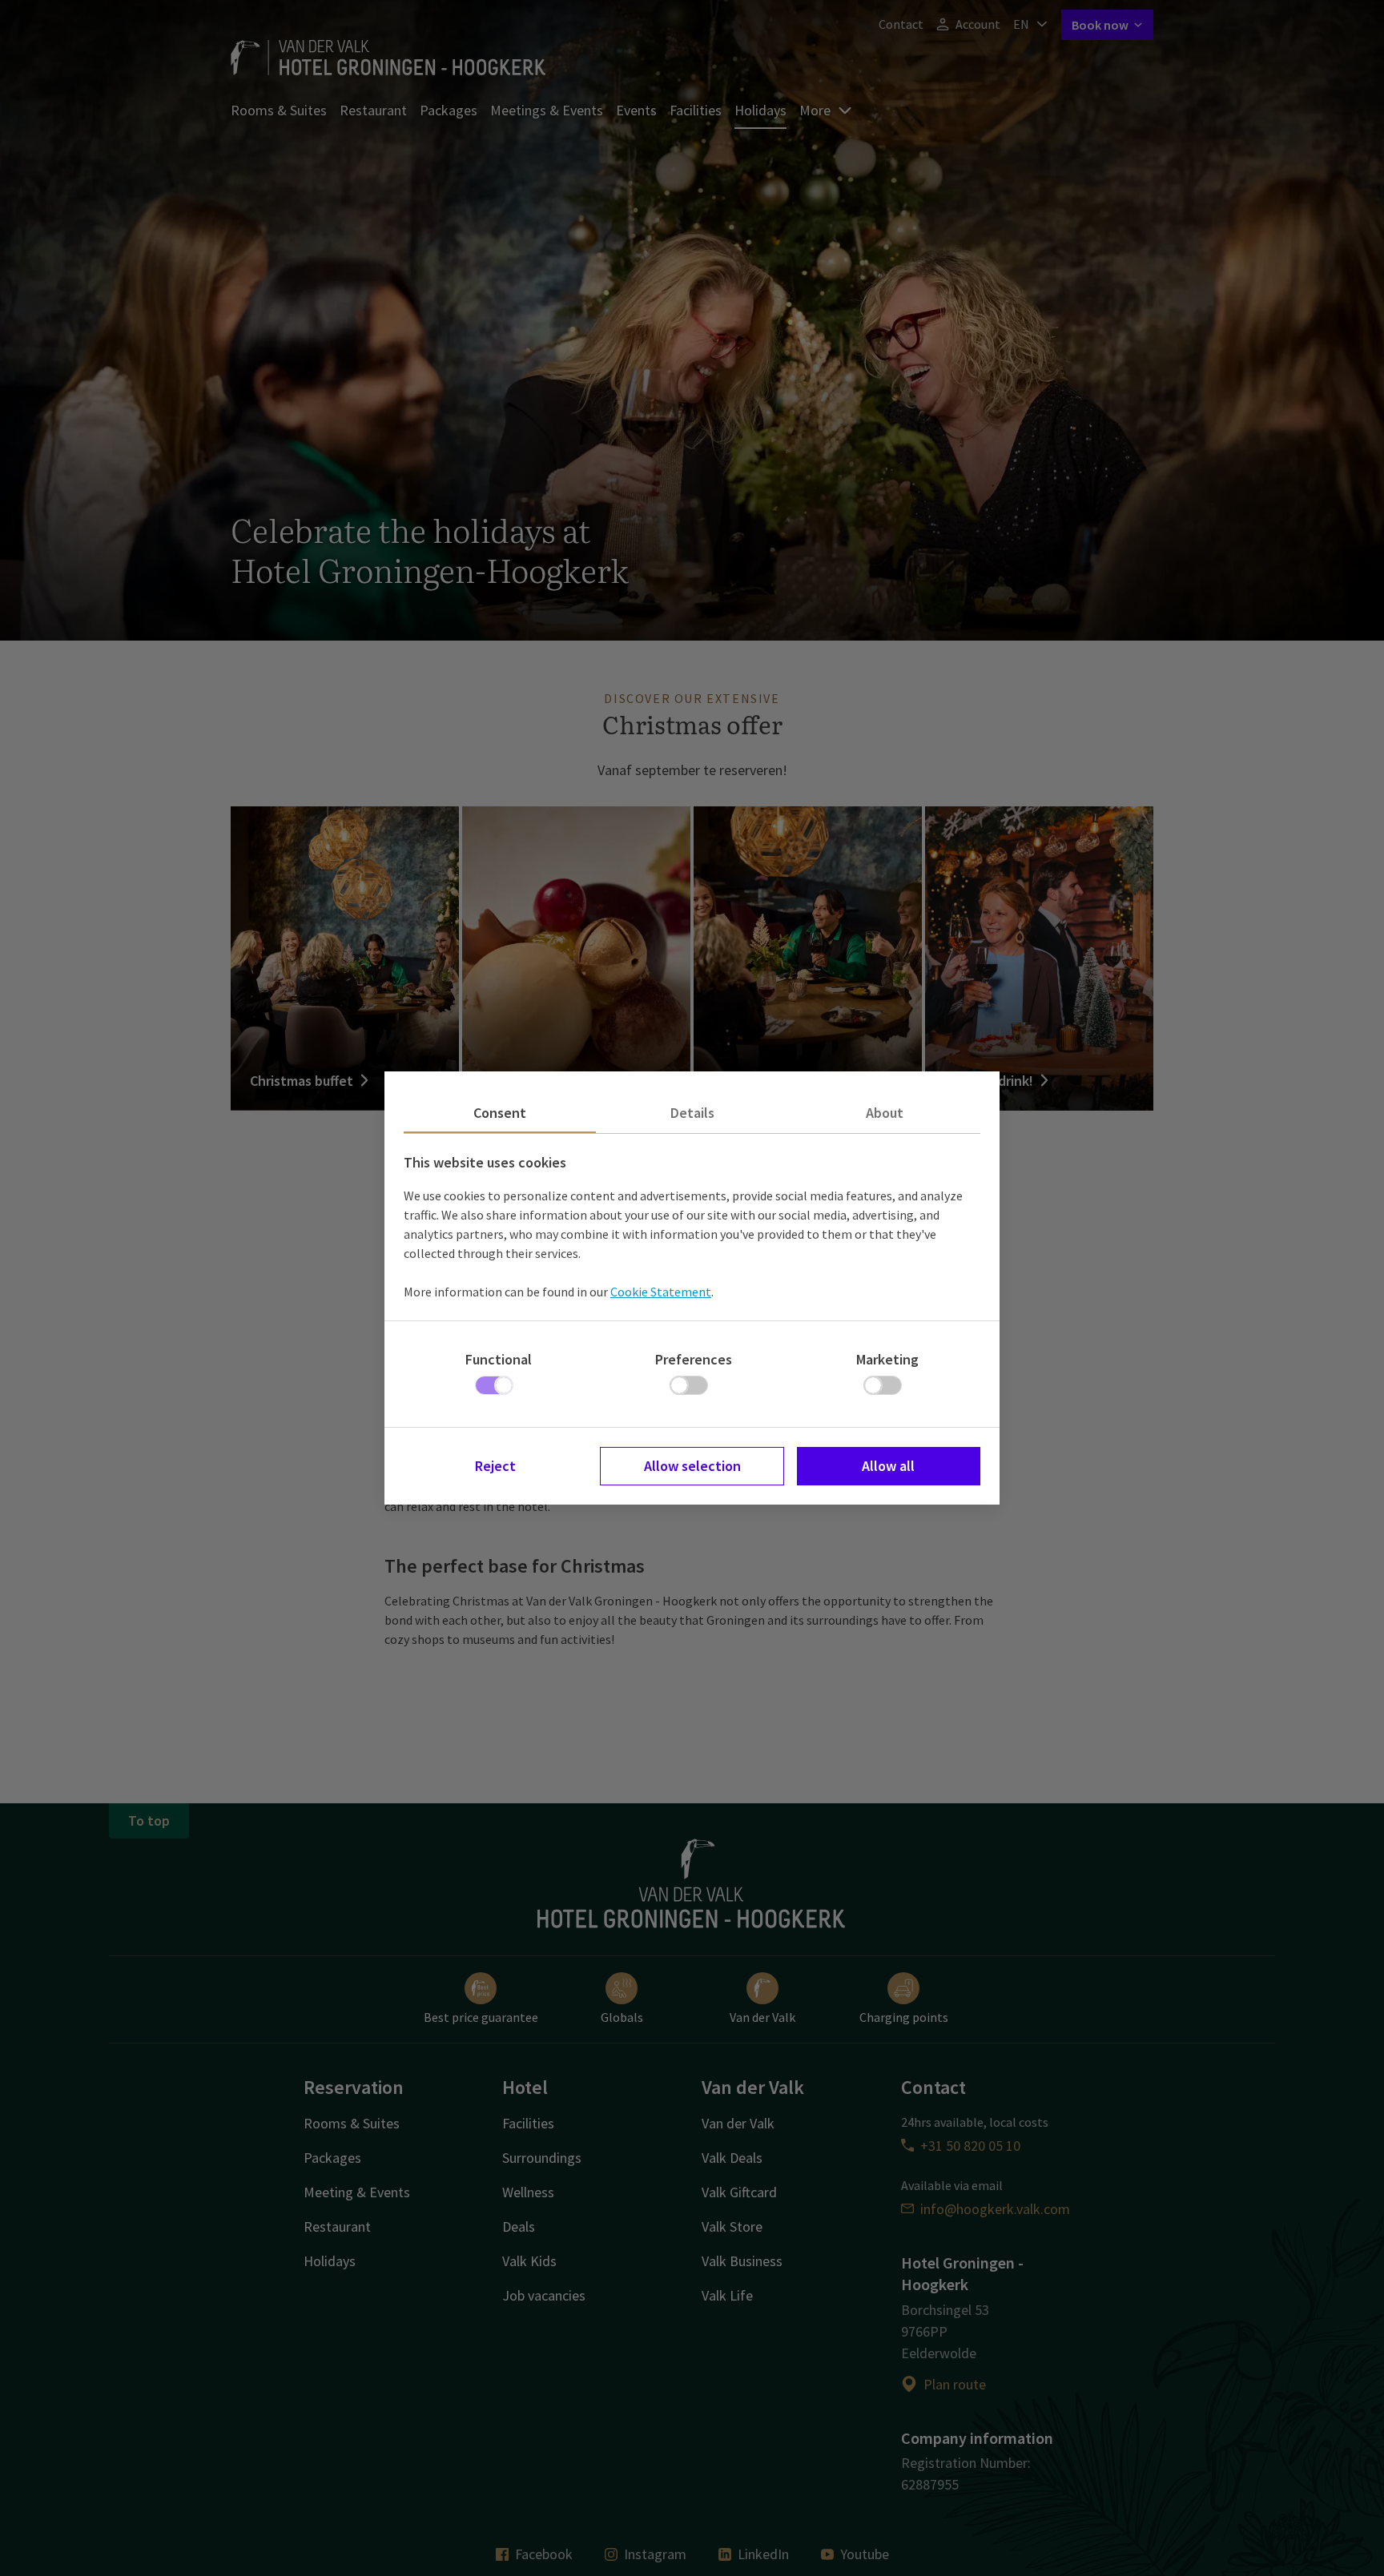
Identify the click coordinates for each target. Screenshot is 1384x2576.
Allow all (888, 1466)
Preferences (694, 1359)
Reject (495, 1466)
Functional (499, 1359)
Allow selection (692, 1466)
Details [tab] (692, 1113)
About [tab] (885, 1113)
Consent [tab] (500, 1113)
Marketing (887, 1359)
